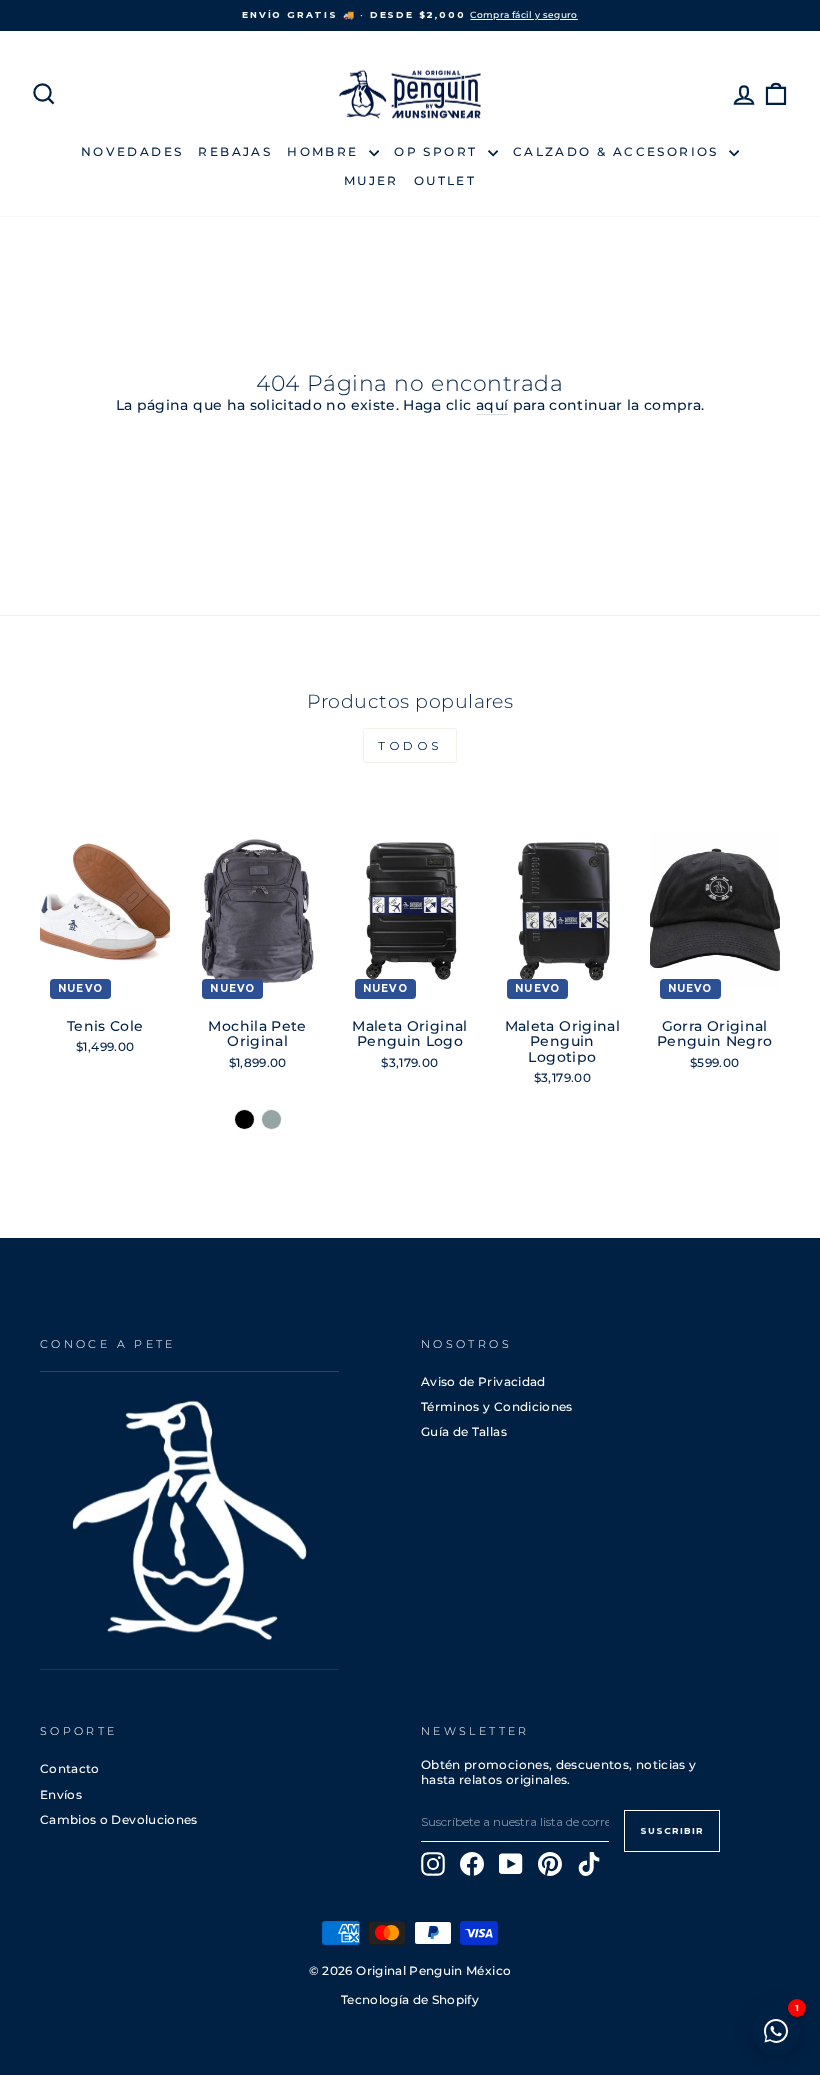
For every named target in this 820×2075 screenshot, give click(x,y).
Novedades (132, 151)
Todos (410, 745)
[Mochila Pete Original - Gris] (271, 1119)
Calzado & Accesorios (618, 151)
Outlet (445, 180)
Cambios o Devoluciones (119, 1819)
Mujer (371, 180)
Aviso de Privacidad (483, 1381)
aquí (492, 405)
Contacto (70, 1768)
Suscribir (672, 1830)
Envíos (61, 1794)
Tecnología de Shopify (410, 2000)
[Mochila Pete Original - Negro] (244, 1119)
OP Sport (438, 151)
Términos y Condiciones (497, 1406)
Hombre (325, 151)
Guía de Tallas (464, 1431)
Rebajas (235, 151)
